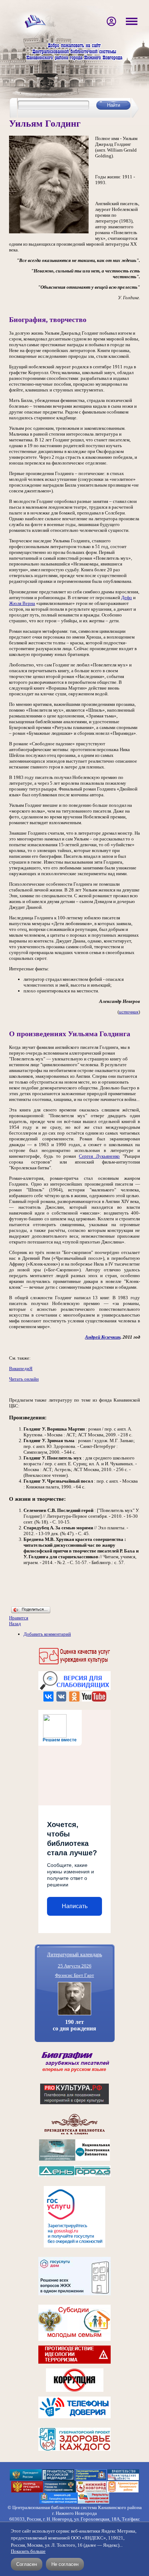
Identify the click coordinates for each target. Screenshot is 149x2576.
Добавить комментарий (47, 1634)
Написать (75, 1906)
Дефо (127, 598)
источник (129, 1012)
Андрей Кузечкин (103, 1337)
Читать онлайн (24, 1379)
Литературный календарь (74, 1954)
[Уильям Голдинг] (49, 232)
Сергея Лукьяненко (99, 1156)
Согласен (27, 2564)
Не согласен (65, 2564)
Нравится (19, 1618)
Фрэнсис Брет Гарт (74, 1975)
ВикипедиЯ (21, 1368)
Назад (15, 1624)
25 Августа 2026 (75, 1966)
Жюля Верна (22, 603)
